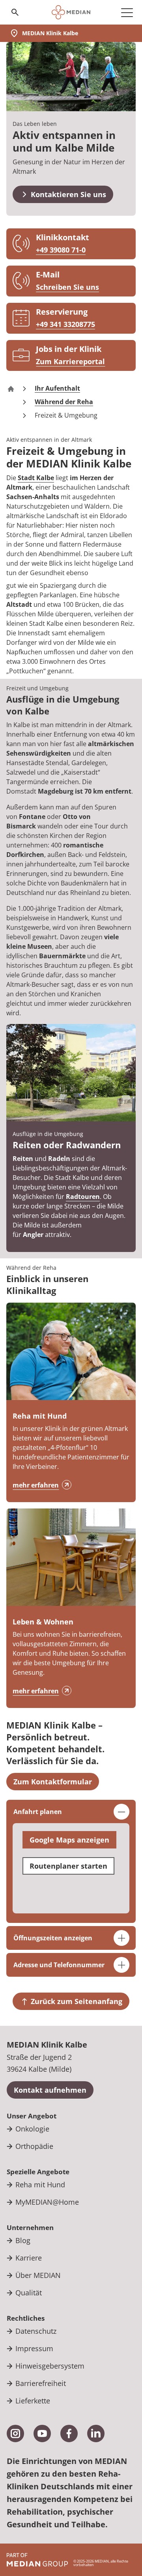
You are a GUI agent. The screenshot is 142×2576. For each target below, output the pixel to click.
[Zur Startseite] (71, 12)
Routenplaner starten (68, 1866)
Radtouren (83, 1197)
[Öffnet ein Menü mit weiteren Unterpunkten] (127, 12)
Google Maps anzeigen (69, 1840)
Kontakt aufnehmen (50, 2090)
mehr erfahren (36, 1485)
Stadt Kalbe (36, 478)
